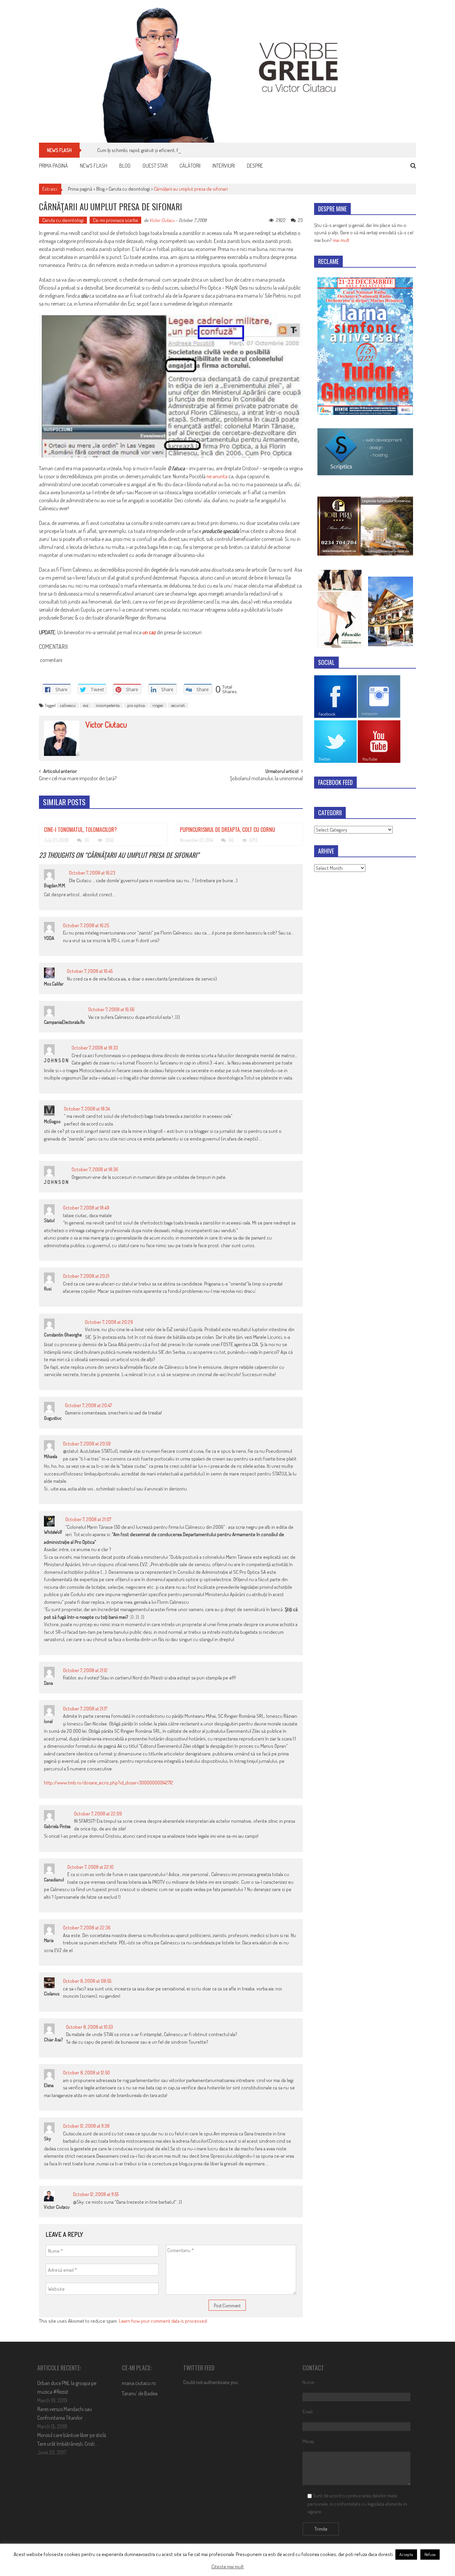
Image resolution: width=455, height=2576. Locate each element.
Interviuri (224, 166)
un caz (149, 632)
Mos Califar (54, 984)
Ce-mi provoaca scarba (115, 220)
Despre (255, 166)
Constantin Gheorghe (63, 1335)
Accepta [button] (406, 2554)
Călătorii (190, 166)
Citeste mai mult (228, 2567)
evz (86, 705)
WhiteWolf (53, 1532)
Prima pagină (53, 166)
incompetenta (108, 705)
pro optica (136, 705)
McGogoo (52, 1121)
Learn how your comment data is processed (163, 2321)
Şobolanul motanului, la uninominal (266, 779)
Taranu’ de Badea (140, 2393)
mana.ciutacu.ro (139, 2383)
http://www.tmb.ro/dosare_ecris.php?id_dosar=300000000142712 (109, 1783)
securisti (178, 705)
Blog (125, 166)
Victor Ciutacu (162, 220)
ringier (158, 705)
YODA (49, 938)
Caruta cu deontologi (129, 189)
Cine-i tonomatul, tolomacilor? (80, 830)
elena (49, 2085)
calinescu (68, 705)
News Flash (94, 166)
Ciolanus (52, 1994)
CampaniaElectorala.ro (64, 1022)
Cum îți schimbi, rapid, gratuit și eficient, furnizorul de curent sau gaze (166, 150)
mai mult (341, 240)
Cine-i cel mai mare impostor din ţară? (78, 779)
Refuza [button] (430, 2554)
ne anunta (217, 476)
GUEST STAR (155, 166)
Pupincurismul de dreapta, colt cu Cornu (227, 830)
